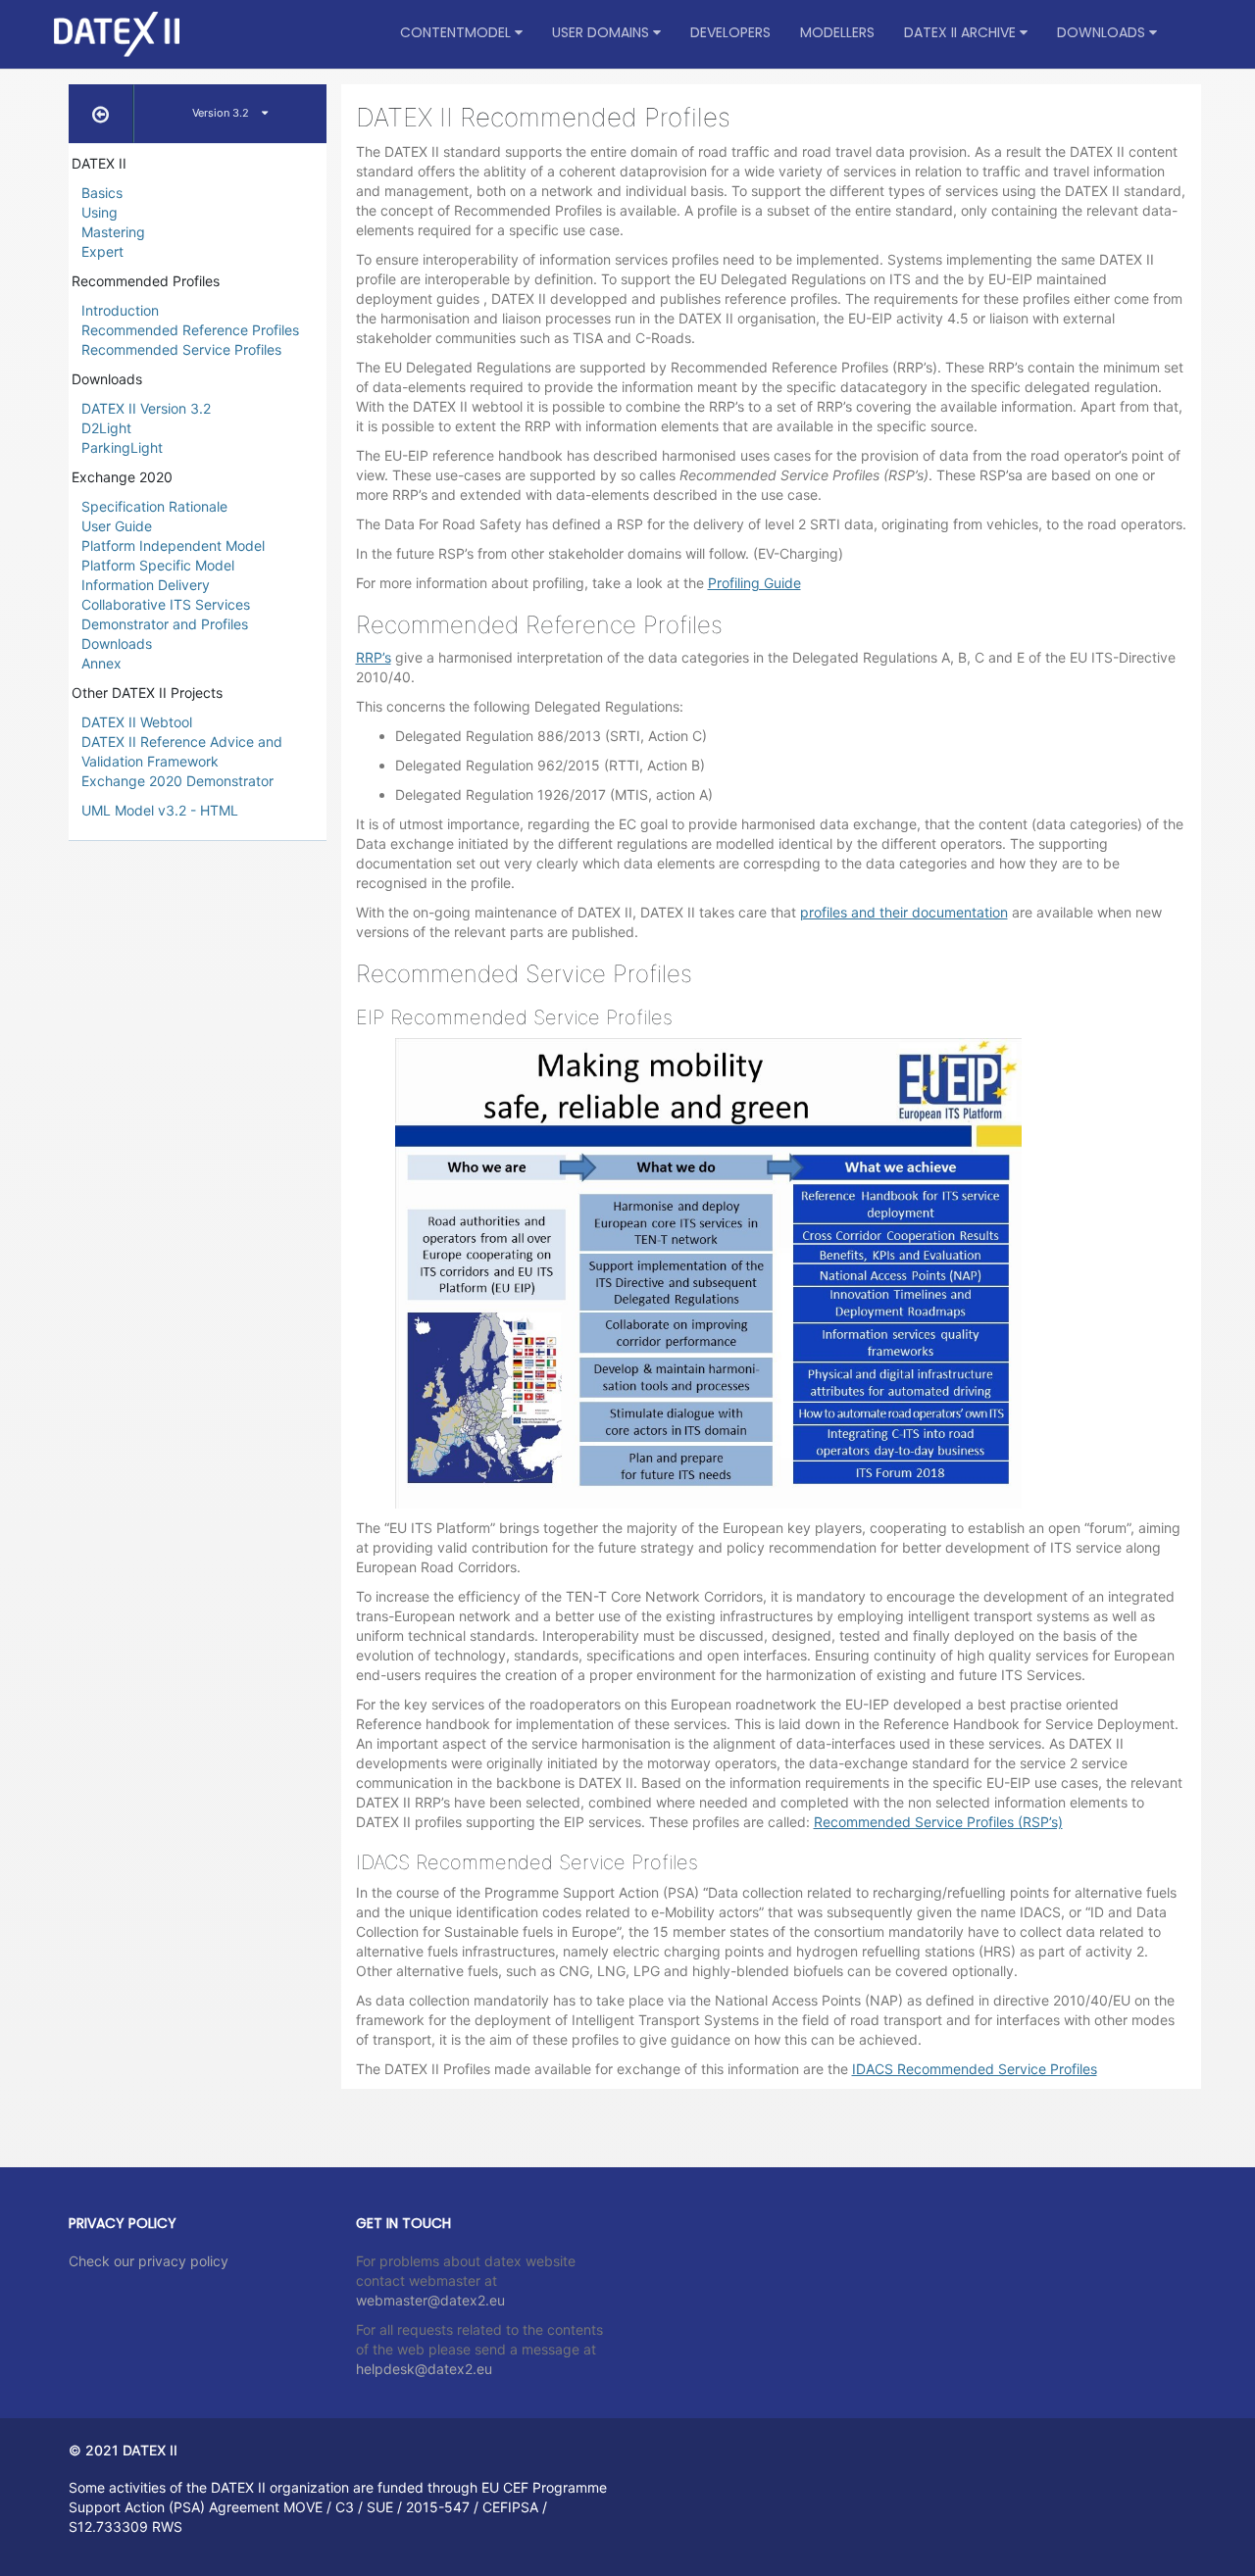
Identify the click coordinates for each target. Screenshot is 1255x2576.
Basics (102, 193)
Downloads (1103, 32)
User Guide (117, 526)
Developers (730, 32)
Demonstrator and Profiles (165, 624)
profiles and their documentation (904, 912)
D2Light (106, 428)
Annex (101, 663)
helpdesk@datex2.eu (424, 2369)
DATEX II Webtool (137, 722)
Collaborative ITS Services (166, 604)
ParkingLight (122, 447)
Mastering (113, 232)
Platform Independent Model (173, 545)
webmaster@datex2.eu (430, 2300)
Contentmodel (457, 32)
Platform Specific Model (158, 565)
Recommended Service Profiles (181, 349)
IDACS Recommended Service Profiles (975, 2069)
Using (100, 212)
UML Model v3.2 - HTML (160, 810)
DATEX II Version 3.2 (146, 408)
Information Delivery (146, 585)
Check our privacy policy (149, 2261)
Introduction (120, 310)
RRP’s (374, 657)
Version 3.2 (222, 113)
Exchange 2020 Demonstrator (177, 781)
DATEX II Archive (962, 32)
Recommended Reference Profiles (190, 330)
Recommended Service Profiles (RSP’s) (938, 1822)
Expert (102, 251)
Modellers (837, 32)
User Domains (602, 32)
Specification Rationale (154, 506)
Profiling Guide (754, 583)
